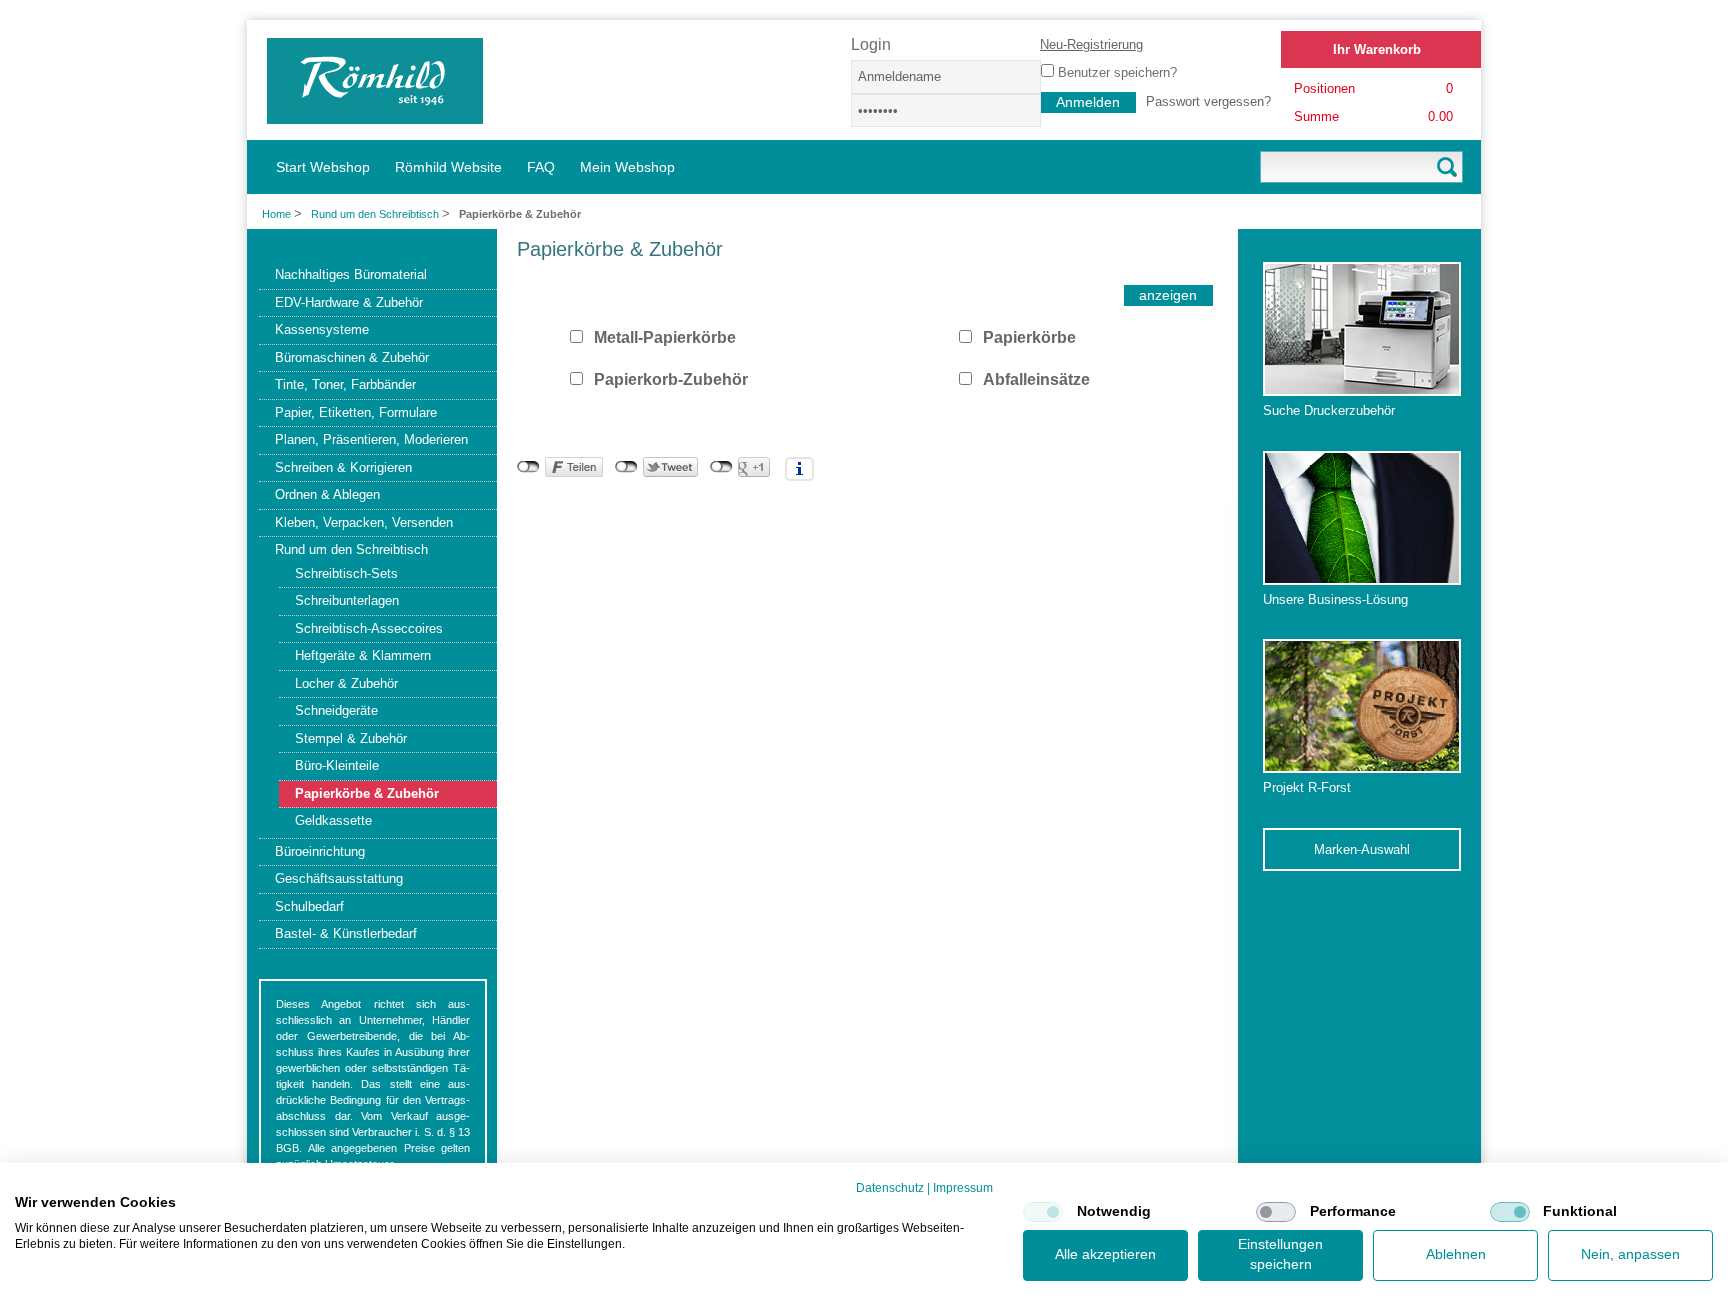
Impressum (963, 1188)
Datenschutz (890, 1188)
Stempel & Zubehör (351, 738)
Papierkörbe (1029, 337)
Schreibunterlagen (347, 600)
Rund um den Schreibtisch (376, 214)
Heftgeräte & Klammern (363, 655)
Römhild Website (448, 167)
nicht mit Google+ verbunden (721, 467)
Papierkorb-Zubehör (671, 379)
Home (276, 214)
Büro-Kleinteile (337, 765)
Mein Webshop (627, 167)
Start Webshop (323, 167)
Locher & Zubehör (346, 683)
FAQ (541, 167)
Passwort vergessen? (1208, 101)
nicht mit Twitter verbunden (626, 467)
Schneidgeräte (336, 710)
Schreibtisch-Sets (346, 573)
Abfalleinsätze (1036, 379)
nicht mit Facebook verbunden (528, 467)
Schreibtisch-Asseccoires (369, 628)
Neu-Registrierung (1091, 44)
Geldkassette (333, 820)
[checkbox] (1043, 1212)
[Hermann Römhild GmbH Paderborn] (375, 114)
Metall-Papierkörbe (665, 337)
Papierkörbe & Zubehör (367, 793)
